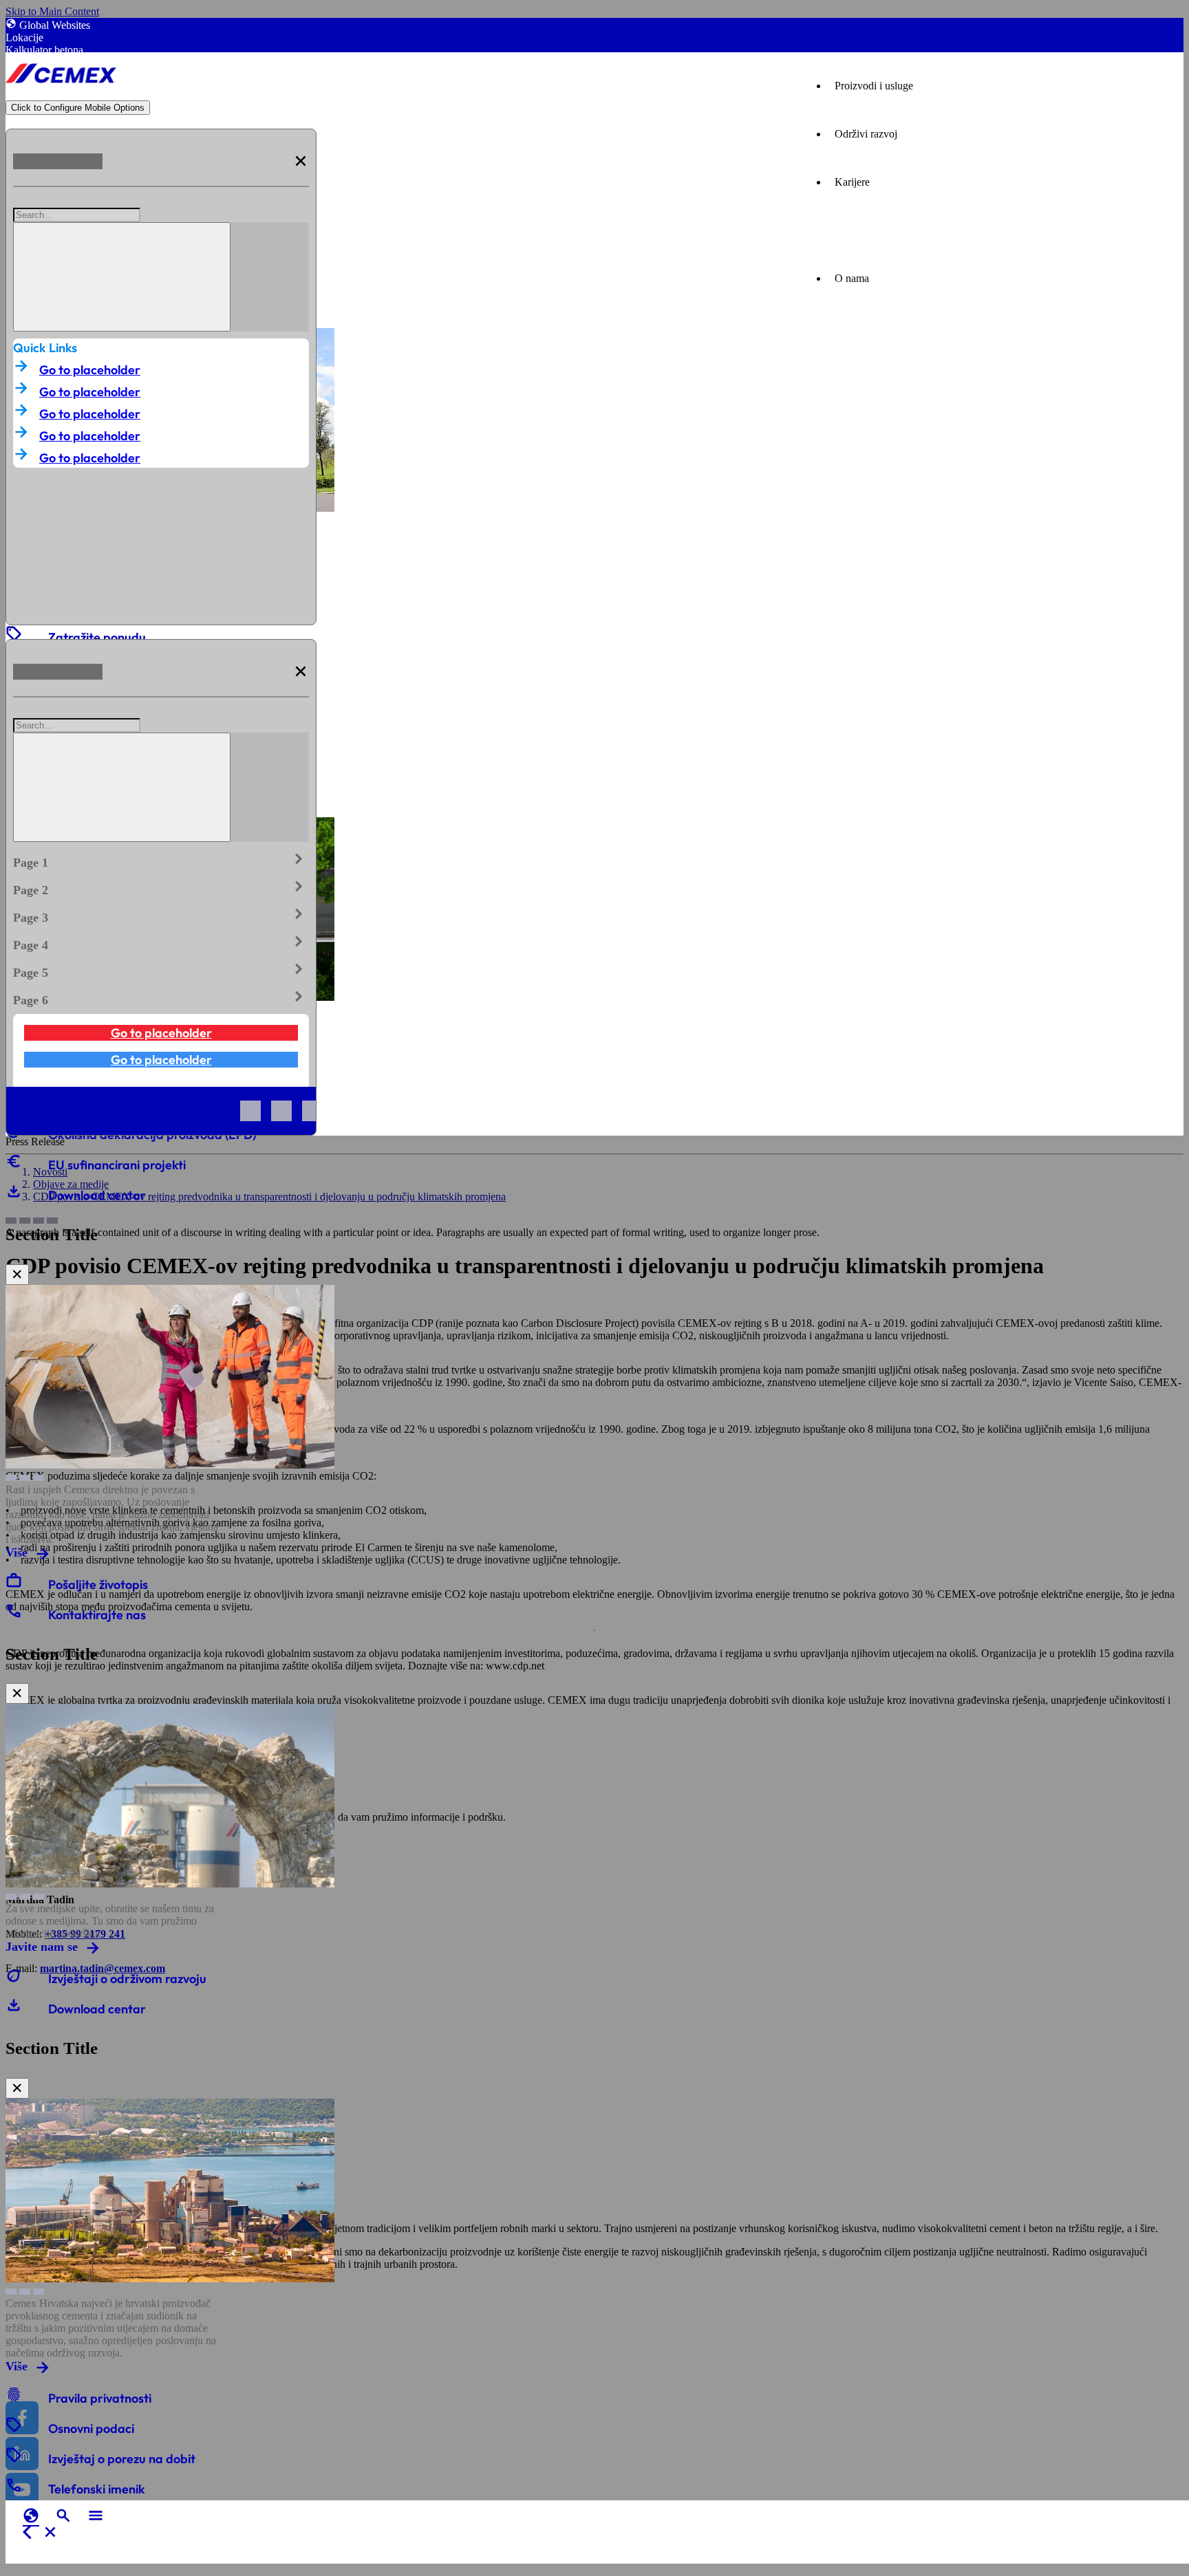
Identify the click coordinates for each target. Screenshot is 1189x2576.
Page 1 (161, 860)
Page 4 (161, 942)
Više (17, 1552)
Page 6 (161, 997)
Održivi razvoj (866, 134)
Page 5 (161, 970)
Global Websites (55, 25)
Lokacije (24, 37)
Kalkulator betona (44, 50)
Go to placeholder (90, 370)
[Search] (122, 277)
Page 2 (161, 887)
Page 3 (161, 915)
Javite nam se (42, 1947)
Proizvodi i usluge (874, 86)
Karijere (852, 182)
